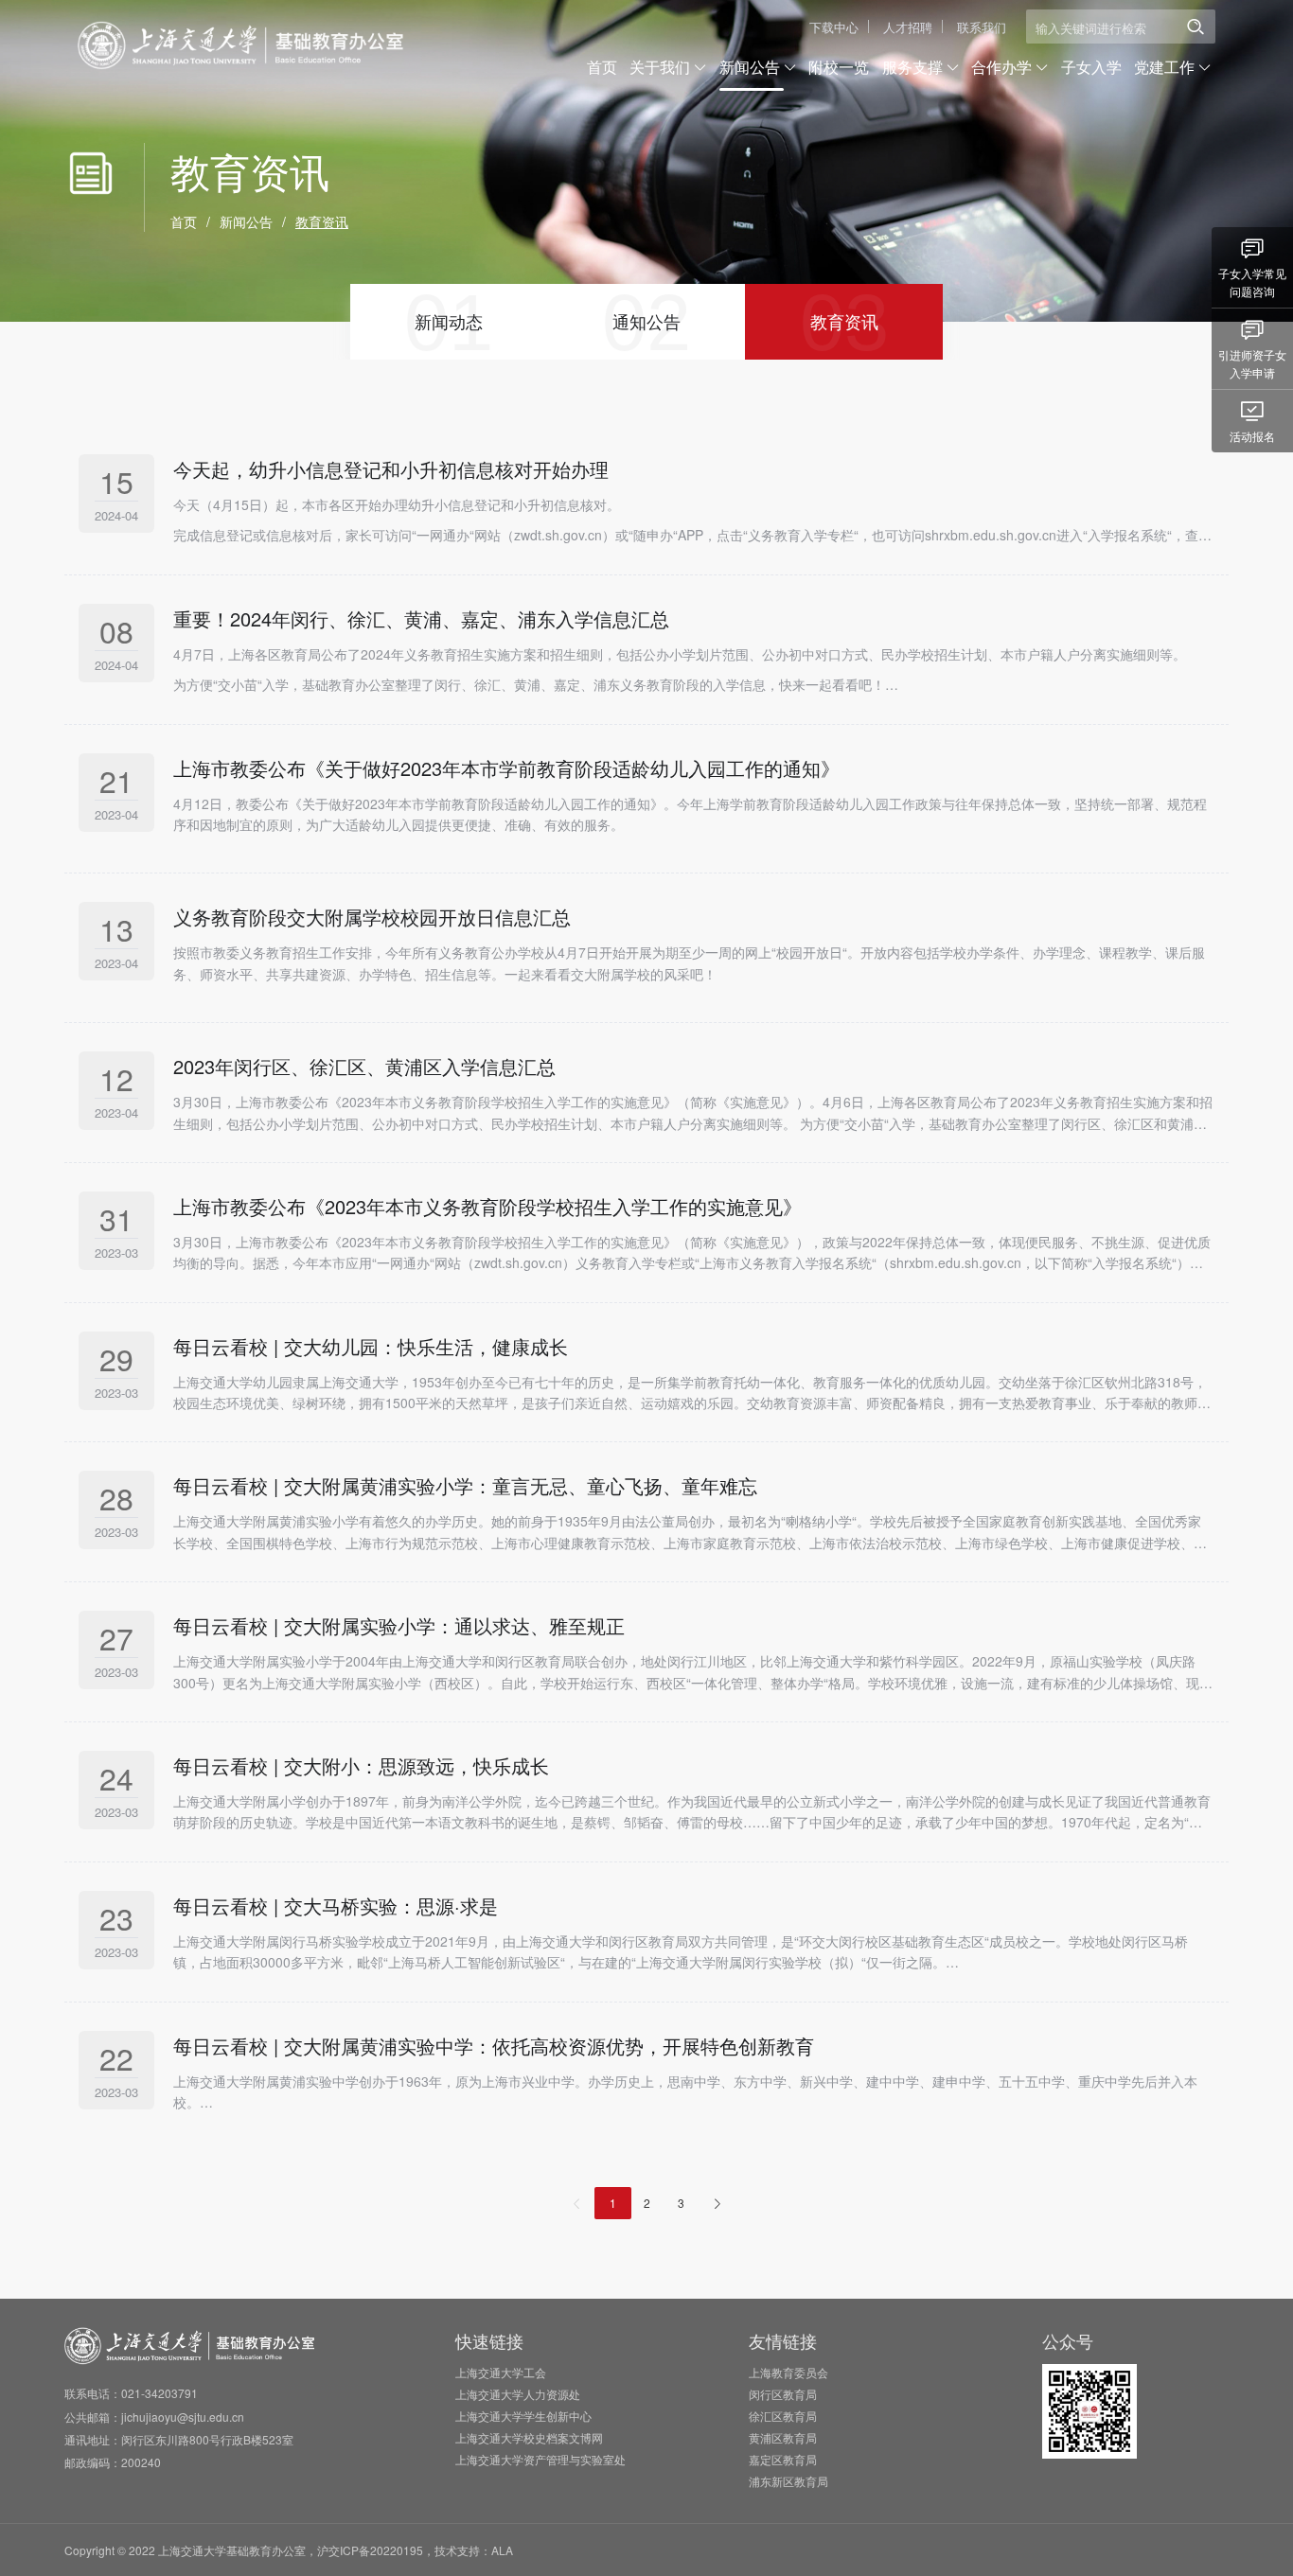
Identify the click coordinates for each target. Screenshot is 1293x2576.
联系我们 (982, 27)
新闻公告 (246, 221)
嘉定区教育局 (783, 2459)
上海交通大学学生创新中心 (523, 2416)
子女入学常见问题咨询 (1252, 282)
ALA (502, 2550)
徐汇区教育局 (783, 2416)
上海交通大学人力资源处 (518, 2394)
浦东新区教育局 (788, 2481)
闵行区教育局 (783, 2394)
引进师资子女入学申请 (1252, 363)
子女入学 (1091, 67)
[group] (449, 322)
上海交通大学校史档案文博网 (529, 2437)
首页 (602, 67)
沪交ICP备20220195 (370, 2550)
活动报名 (1252, 436)
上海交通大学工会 (501, 2372)
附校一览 (839, 67)
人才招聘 (908, 27)
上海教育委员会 (788, 2372)
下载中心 (834, 27)
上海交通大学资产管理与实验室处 (540, 2459)
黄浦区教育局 (783, 2437)
